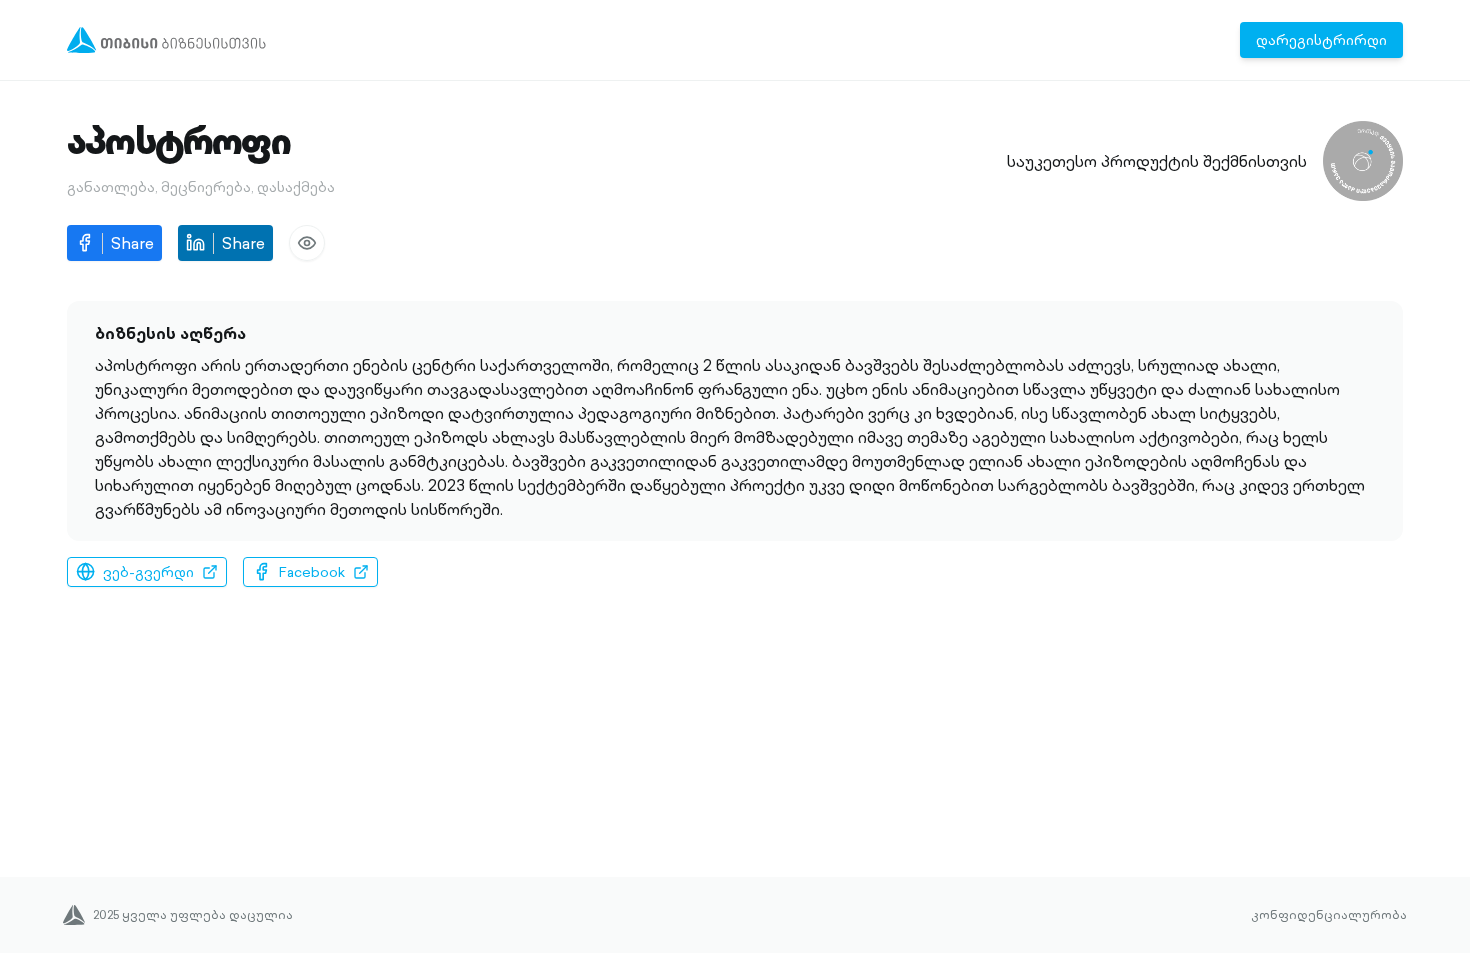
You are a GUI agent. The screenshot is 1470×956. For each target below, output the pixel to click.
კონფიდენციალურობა (1329, 915)
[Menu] (166, 40)
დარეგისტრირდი (1321, 40)
